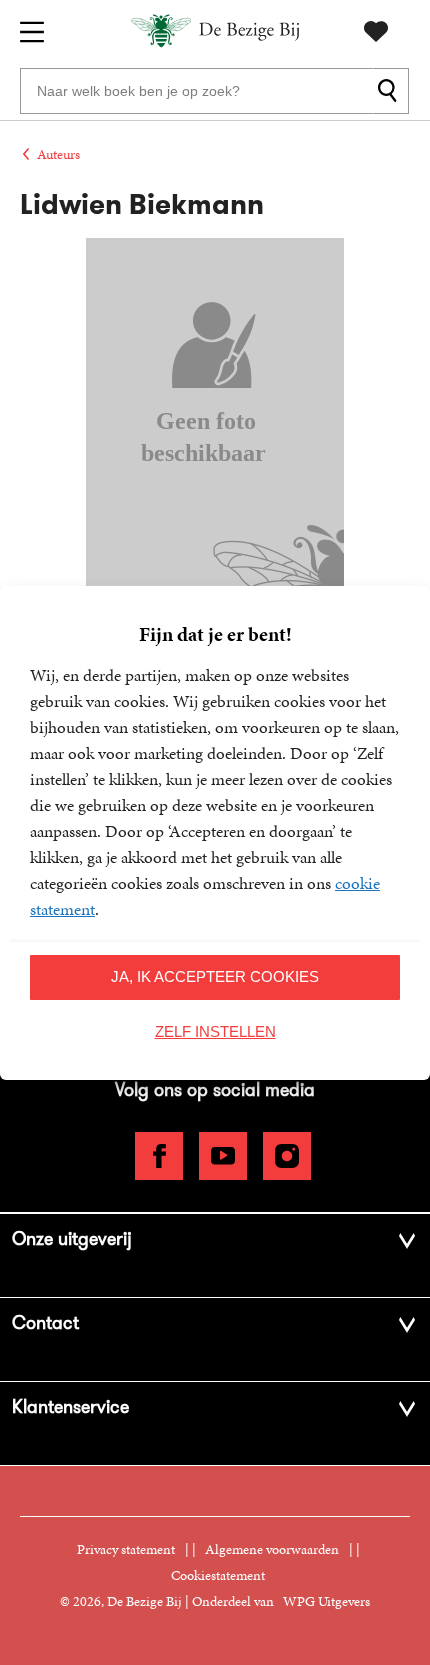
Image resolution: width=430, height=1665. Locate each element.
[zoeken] (390, 91)
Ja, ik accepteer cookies (215, 976)
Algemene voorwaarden (272, 1549)
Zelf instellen (215, 1031)
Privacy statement (126, 1549)
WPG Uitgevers (326, 1601)
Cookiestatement (218, 1575)
